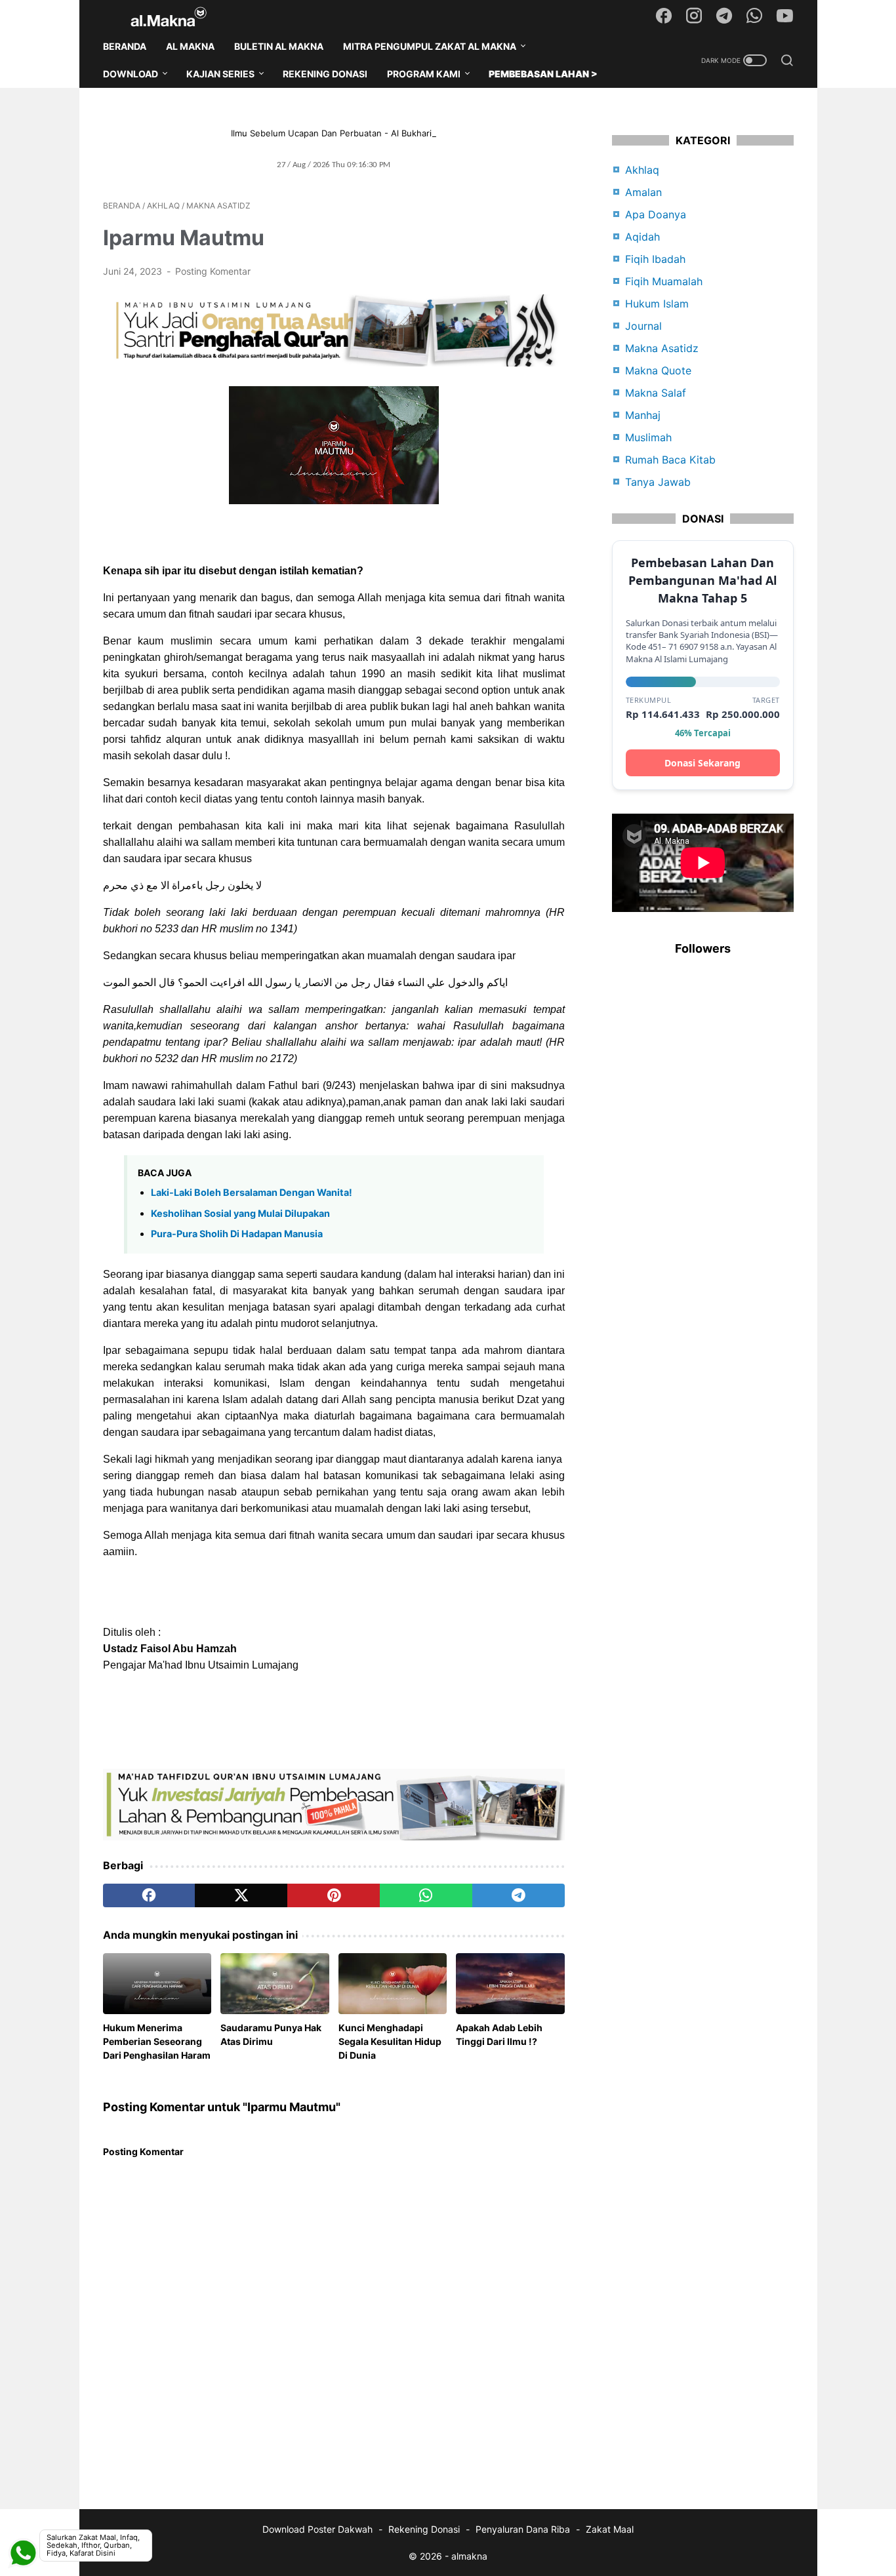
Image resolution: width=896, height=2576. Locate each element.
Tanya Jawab (658, 482)
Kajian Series (220, 74)
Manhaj (643, 415)
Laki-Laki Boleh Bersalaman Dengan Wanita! (252, 1192)
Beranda (125, 46)
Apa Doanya (656, 214)
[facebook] (149, 1895)
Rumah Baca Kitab (670, 460)
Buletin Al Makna (279, 46)
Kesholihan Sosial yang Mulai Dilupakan (240, 1213)
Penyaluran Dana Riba (523, 2529)
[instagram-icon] (694, 16)
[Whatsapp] (23, 2520)
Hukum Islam (657, 304)
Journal (643, 326)
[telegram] (519, 1895)
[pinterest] (334, 1895)
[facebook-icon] (664, 16)
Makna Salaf (656, 393)
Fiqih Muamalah (664, 281)
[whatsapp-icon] (754, 16)
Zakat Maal (610, 2529)
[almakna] (177, 17)
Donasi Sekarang (703, 763)
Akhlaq (642, 170)
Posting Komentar (213, 271)
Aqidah (642, 237)
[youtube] (784, 16)
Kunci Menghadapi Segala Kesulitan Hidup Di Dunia (390, 2041)
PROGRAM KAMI (424, 74)
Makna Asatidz (662, 348)
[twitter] (241, 1895)
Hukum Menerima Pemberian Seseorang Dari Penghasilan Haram (157, 2041)
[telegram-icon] (724, 16)
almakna (469, 2556)
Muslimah (648, 437)
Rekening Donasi (325, 74)
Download (131, 74)
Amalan (643, 192)
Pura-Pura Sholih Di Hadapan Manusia (237, 1234)
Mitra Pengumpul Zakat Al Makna (430, 46)
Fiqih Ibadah (655, 259)
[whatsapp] (426, 1895)
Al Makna (190, 46)
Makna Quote (658, 370)
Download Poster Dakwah (317, 2529)
